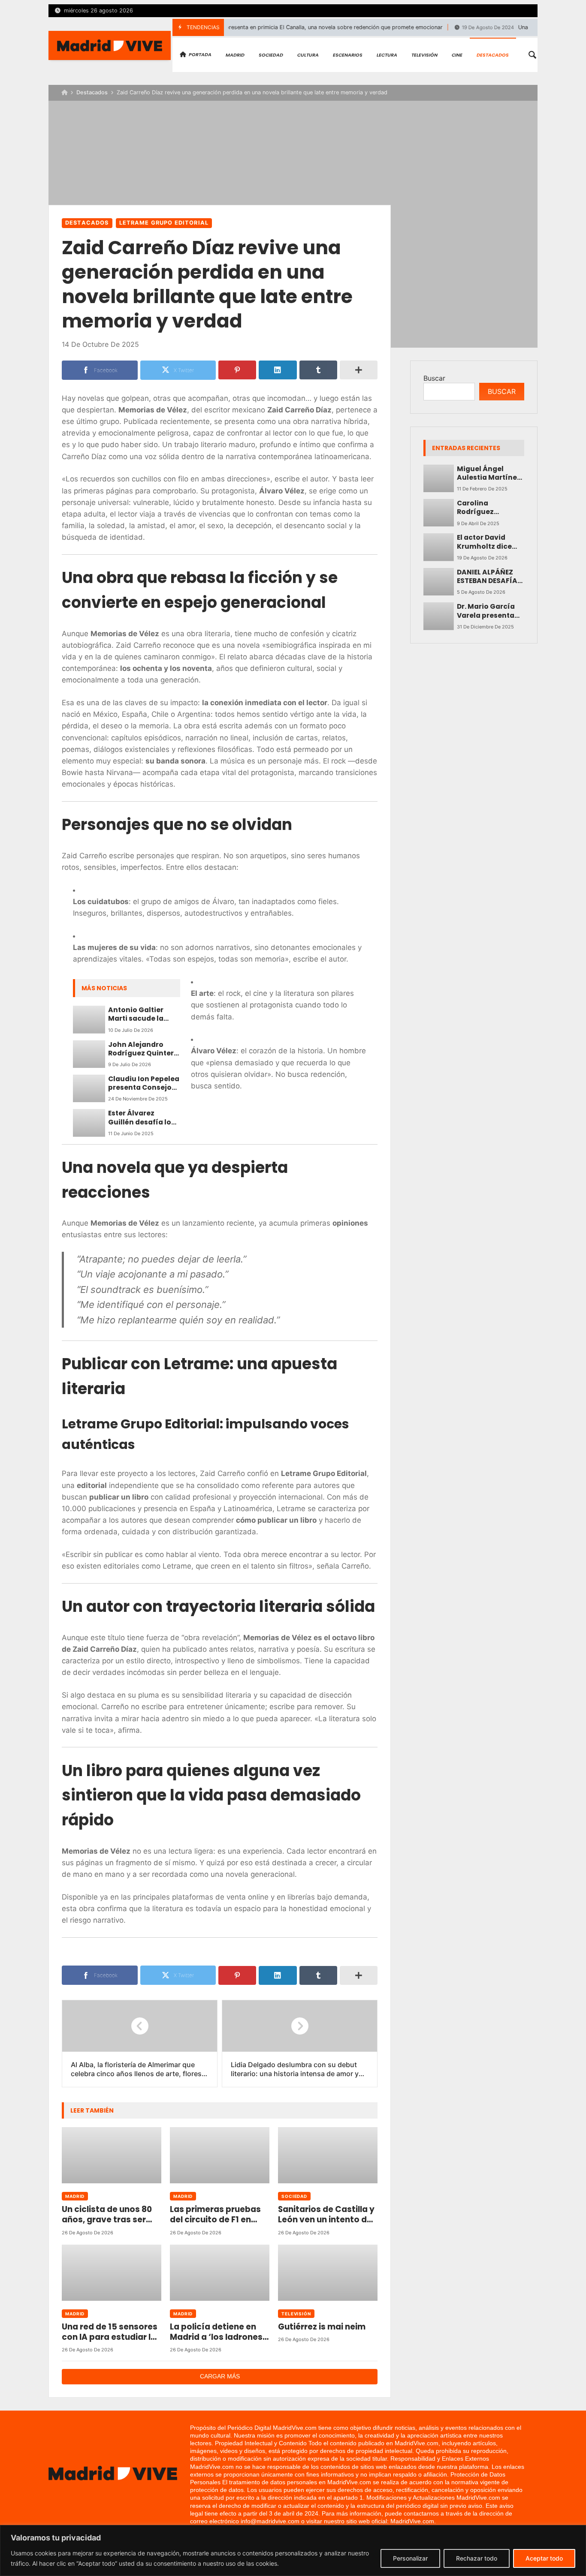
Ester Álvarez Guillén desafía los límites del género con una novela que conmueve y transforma (143, 1118)
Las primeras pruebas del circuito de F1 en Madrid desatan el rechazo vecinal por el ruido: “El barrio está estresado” (216, 2215)
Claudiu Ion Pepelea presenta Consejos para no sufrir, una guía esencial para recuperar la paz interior (144, 1084)
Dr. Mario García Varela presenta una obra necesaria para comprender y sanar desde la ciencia (486, 611)
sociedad (294, 2196)
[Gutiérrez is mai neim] (328, 2273)
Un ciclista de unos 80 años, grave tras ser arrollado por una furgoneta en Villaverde (111, 2215)
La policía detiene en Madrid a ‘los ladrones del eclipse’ (216, 2332)
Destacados (92, 92)
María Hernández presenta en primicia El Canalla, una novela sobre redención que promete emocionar (270, 27)
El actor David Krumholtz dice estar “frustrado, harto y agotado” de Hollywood (488, 542)
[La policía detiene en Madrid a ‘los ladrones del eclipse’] (220, 2273)
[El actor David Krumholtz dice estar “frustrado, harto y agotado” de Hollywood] (439, 547)
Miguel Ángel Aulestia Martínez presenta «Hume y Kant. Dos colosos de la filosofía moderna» (489, 473)
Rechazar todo (477, 2558)
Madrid (75, 2196)
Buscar (434, 378)
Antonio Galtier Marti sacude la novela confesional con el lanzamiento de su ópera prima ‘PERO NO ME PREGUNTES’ (143, 1014)
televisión (296, 2314)
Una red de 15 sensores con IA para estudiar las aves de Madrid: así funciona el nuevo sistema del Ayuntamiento (111, 2332)
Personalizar (410, 2558)
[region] (293, 2550)
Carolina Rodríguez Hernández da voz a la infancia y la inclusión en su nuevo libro (489, 508)
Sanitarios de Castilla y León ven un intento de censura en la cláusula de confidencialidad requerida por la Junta (326, 2215)
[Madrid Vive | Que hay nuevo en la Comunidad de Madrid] (110, 45)
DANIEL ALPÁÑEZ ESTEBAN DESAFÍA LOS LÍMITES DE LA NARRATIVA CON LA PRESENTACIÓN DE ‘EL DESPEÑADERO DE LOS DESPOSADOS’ (491, 577)
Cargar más (220, 2376)
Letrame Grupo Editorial (164, 223)
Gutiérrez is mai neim (322, 2327)
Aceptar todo (544, 2558)
